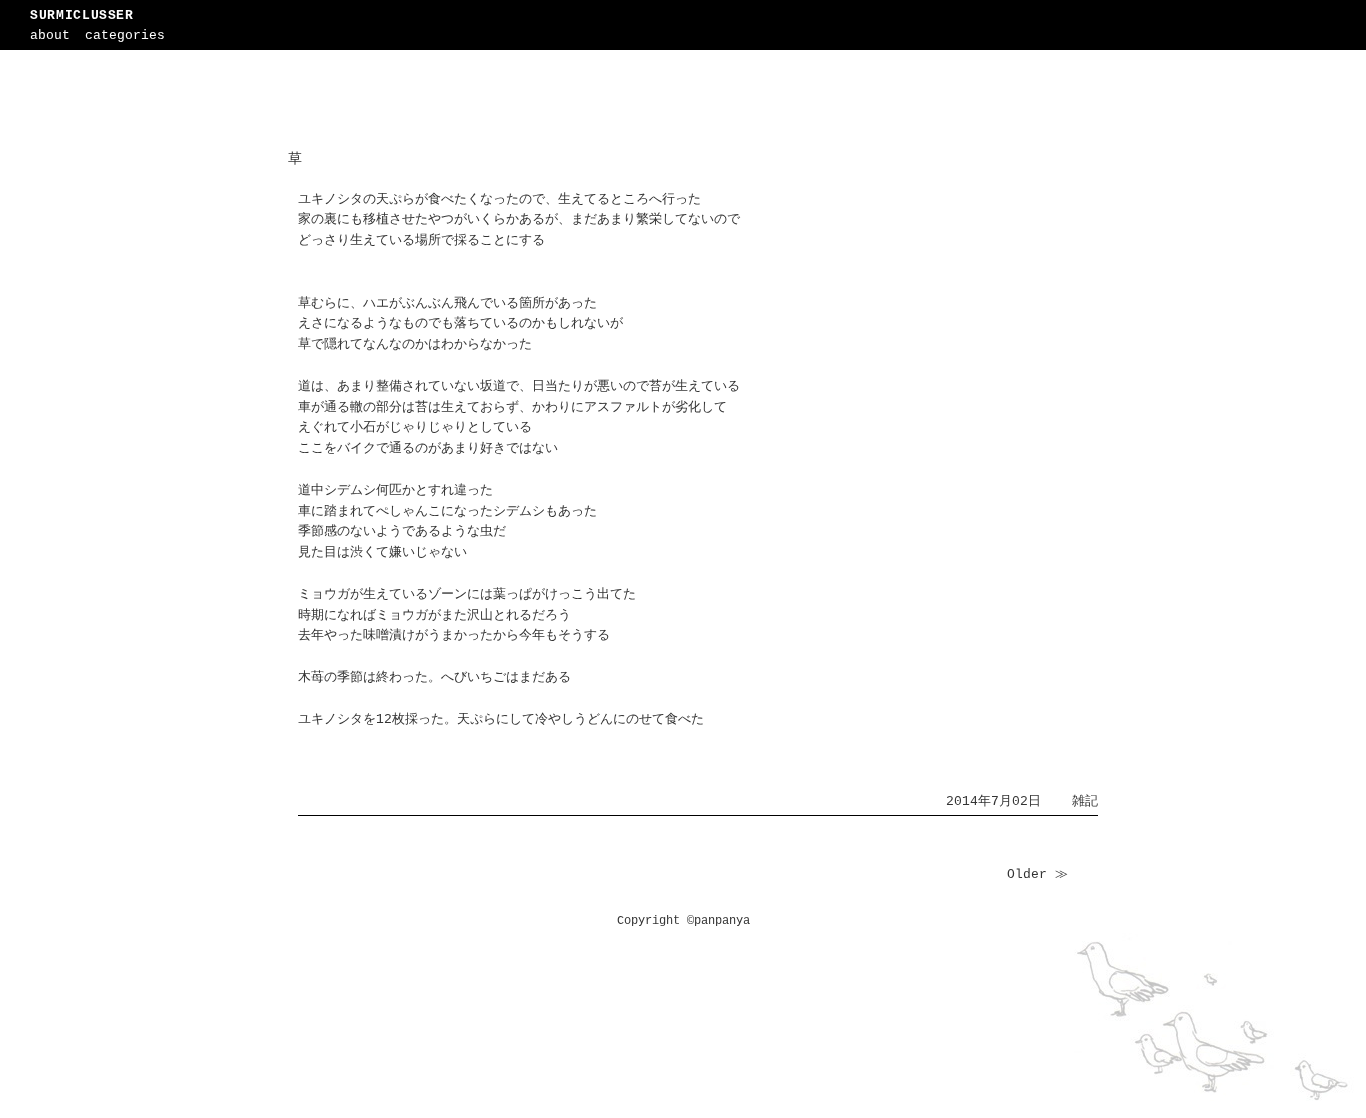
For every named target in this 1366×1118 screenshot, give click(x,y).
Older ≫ (1037, 874)
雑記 (1085, 801)
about (50, 35)
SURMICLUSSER (82, 15)
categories (125, 35)
